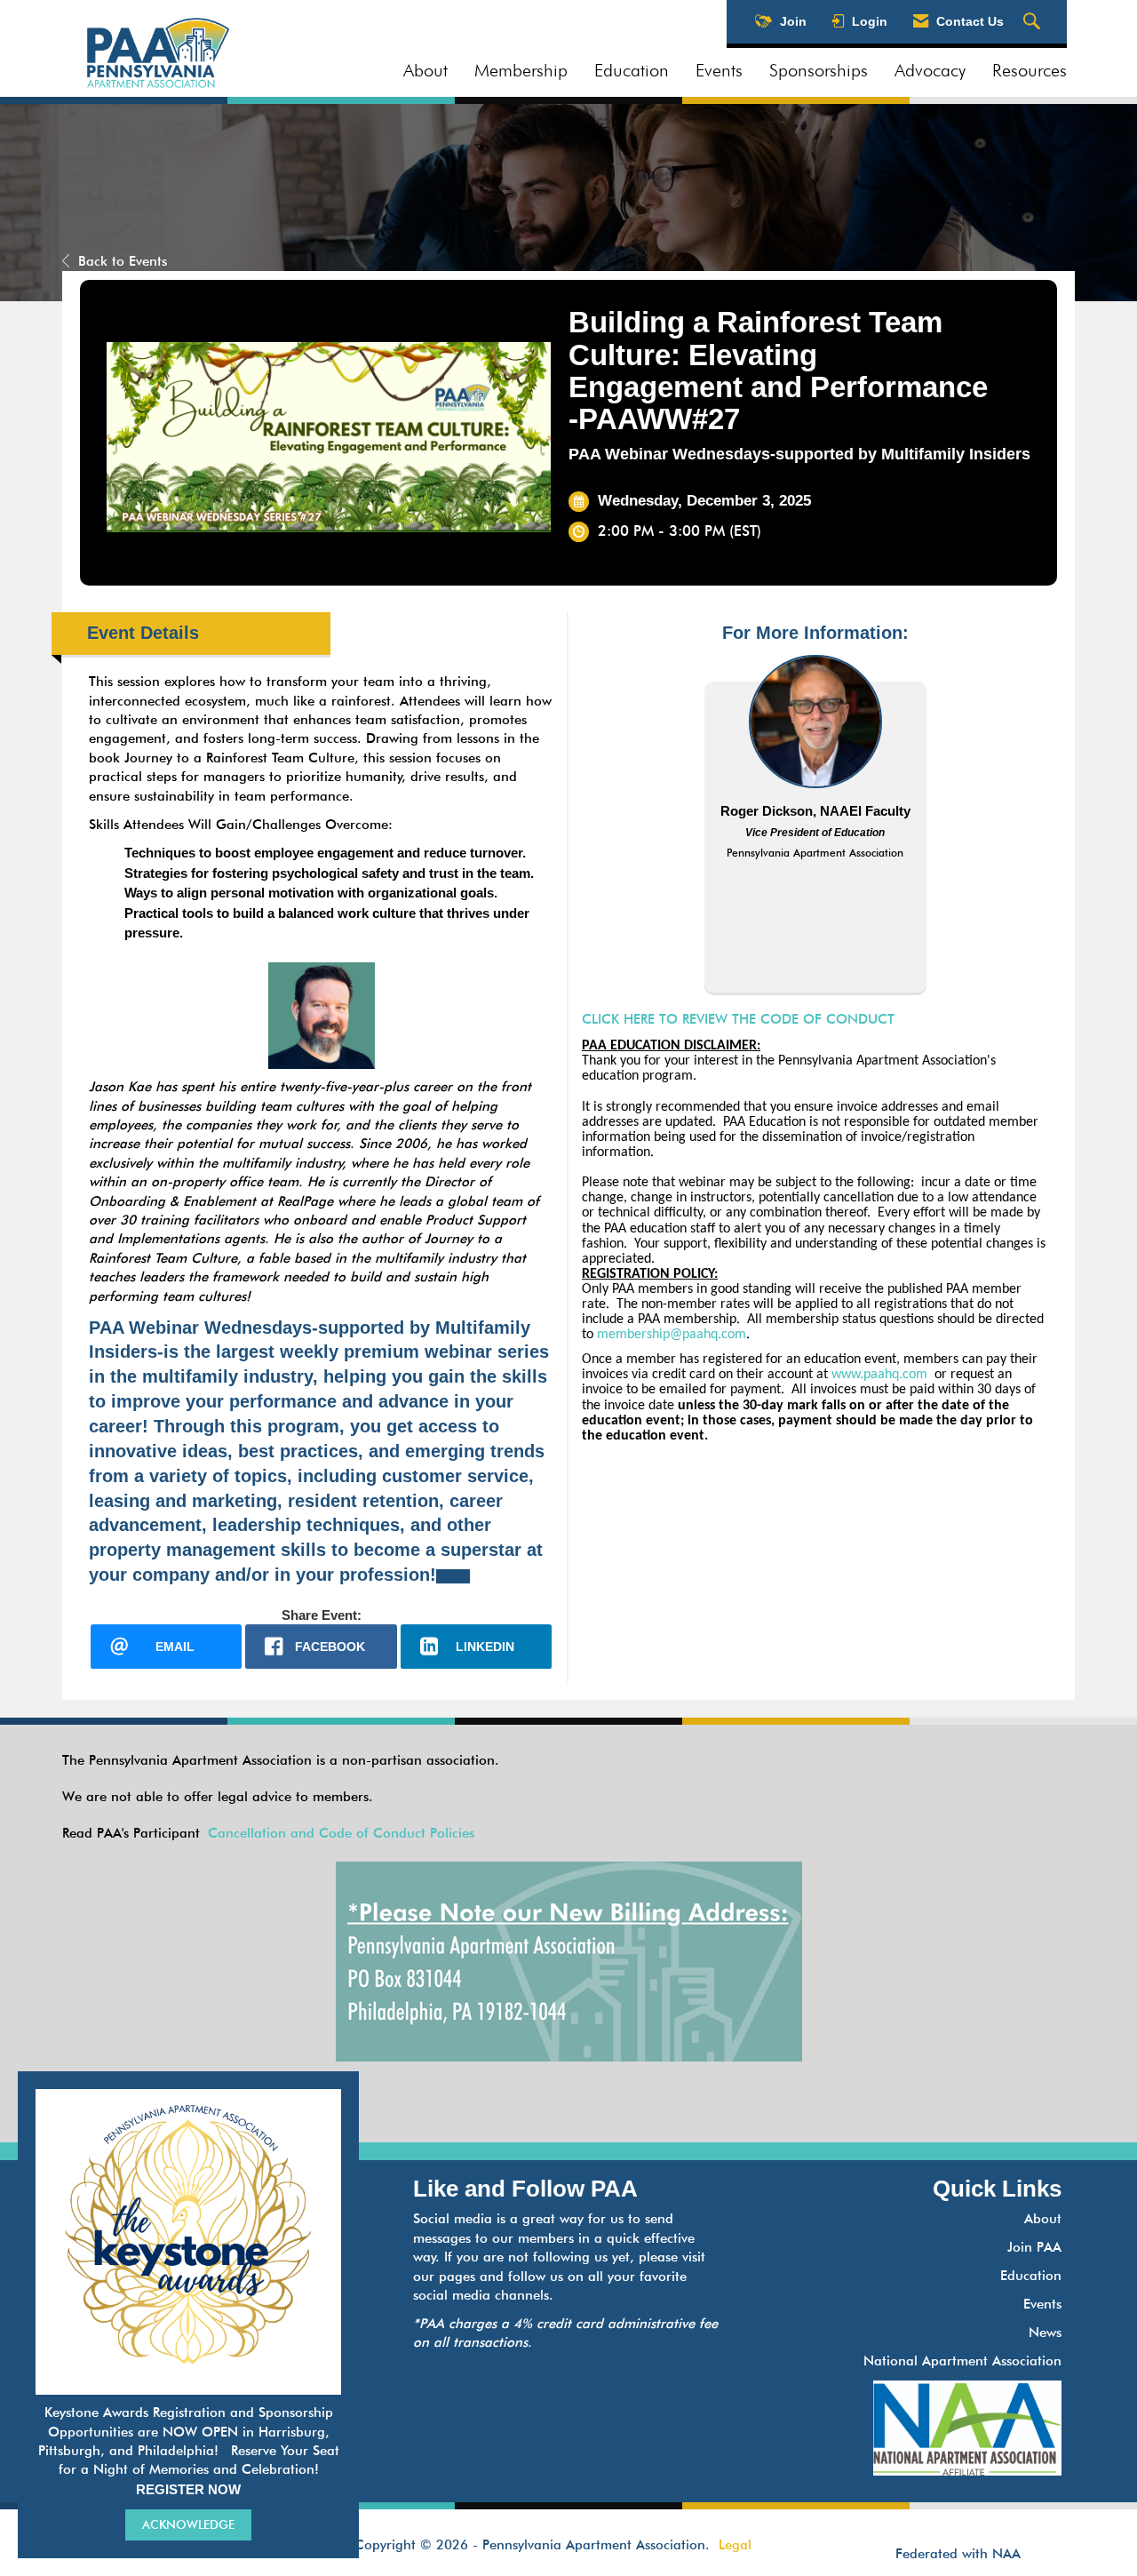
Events (719, 70)
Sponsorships (819, 70)
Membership (521, 70)
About (425, 70)
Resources (1030, 70)
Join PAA (1034, 2247)
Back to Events (123, 261)
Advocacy (930, 70)
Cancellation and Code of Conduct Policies (341, 1833)
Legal (735, 2545)
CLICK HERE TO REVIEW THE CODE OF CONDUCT (738, 1019)
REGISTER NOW (188, 2489)
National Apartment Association (962, 2361)
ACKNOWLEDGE (188, 2524)
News (1045, 2333)
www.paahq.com (879, 1375)
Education (632, 70)
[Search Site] (1034, 22)
